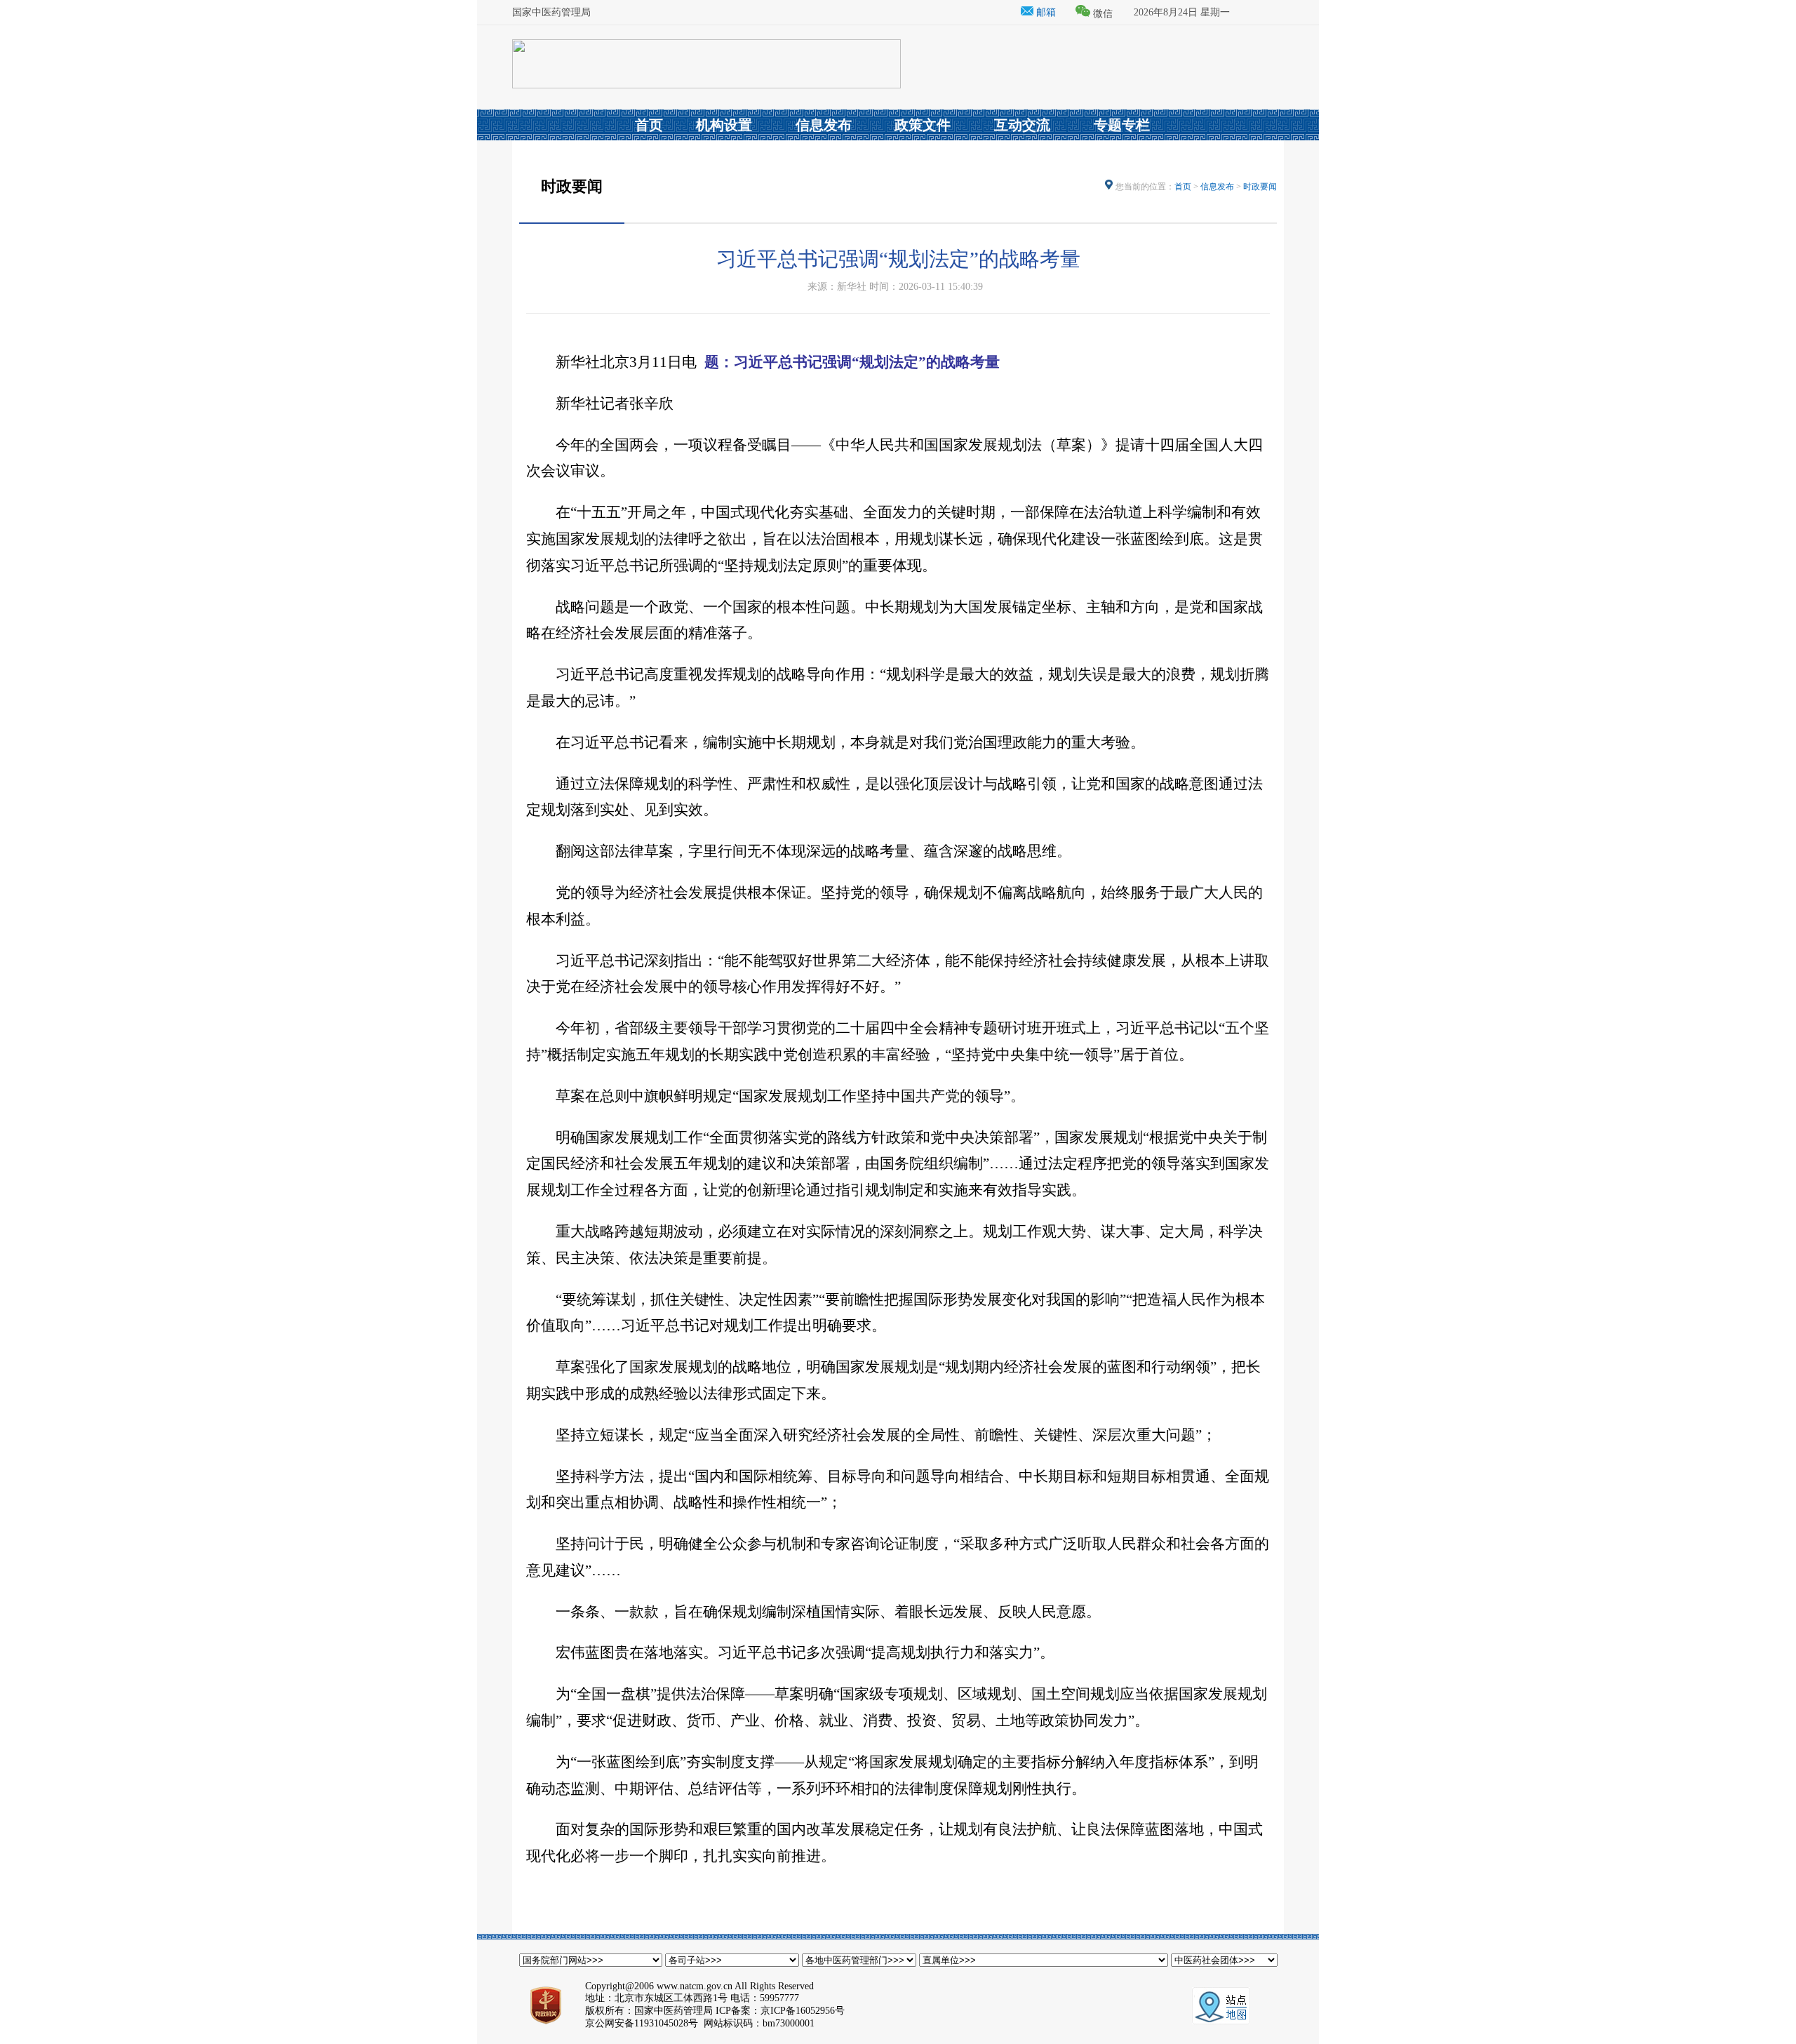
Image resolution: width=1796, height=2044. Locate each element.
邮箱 (1045, 12)
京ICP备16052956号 (803, 2011)
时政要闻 (1260, 187)
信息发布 (1217, 187)
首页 (1183, 187)
